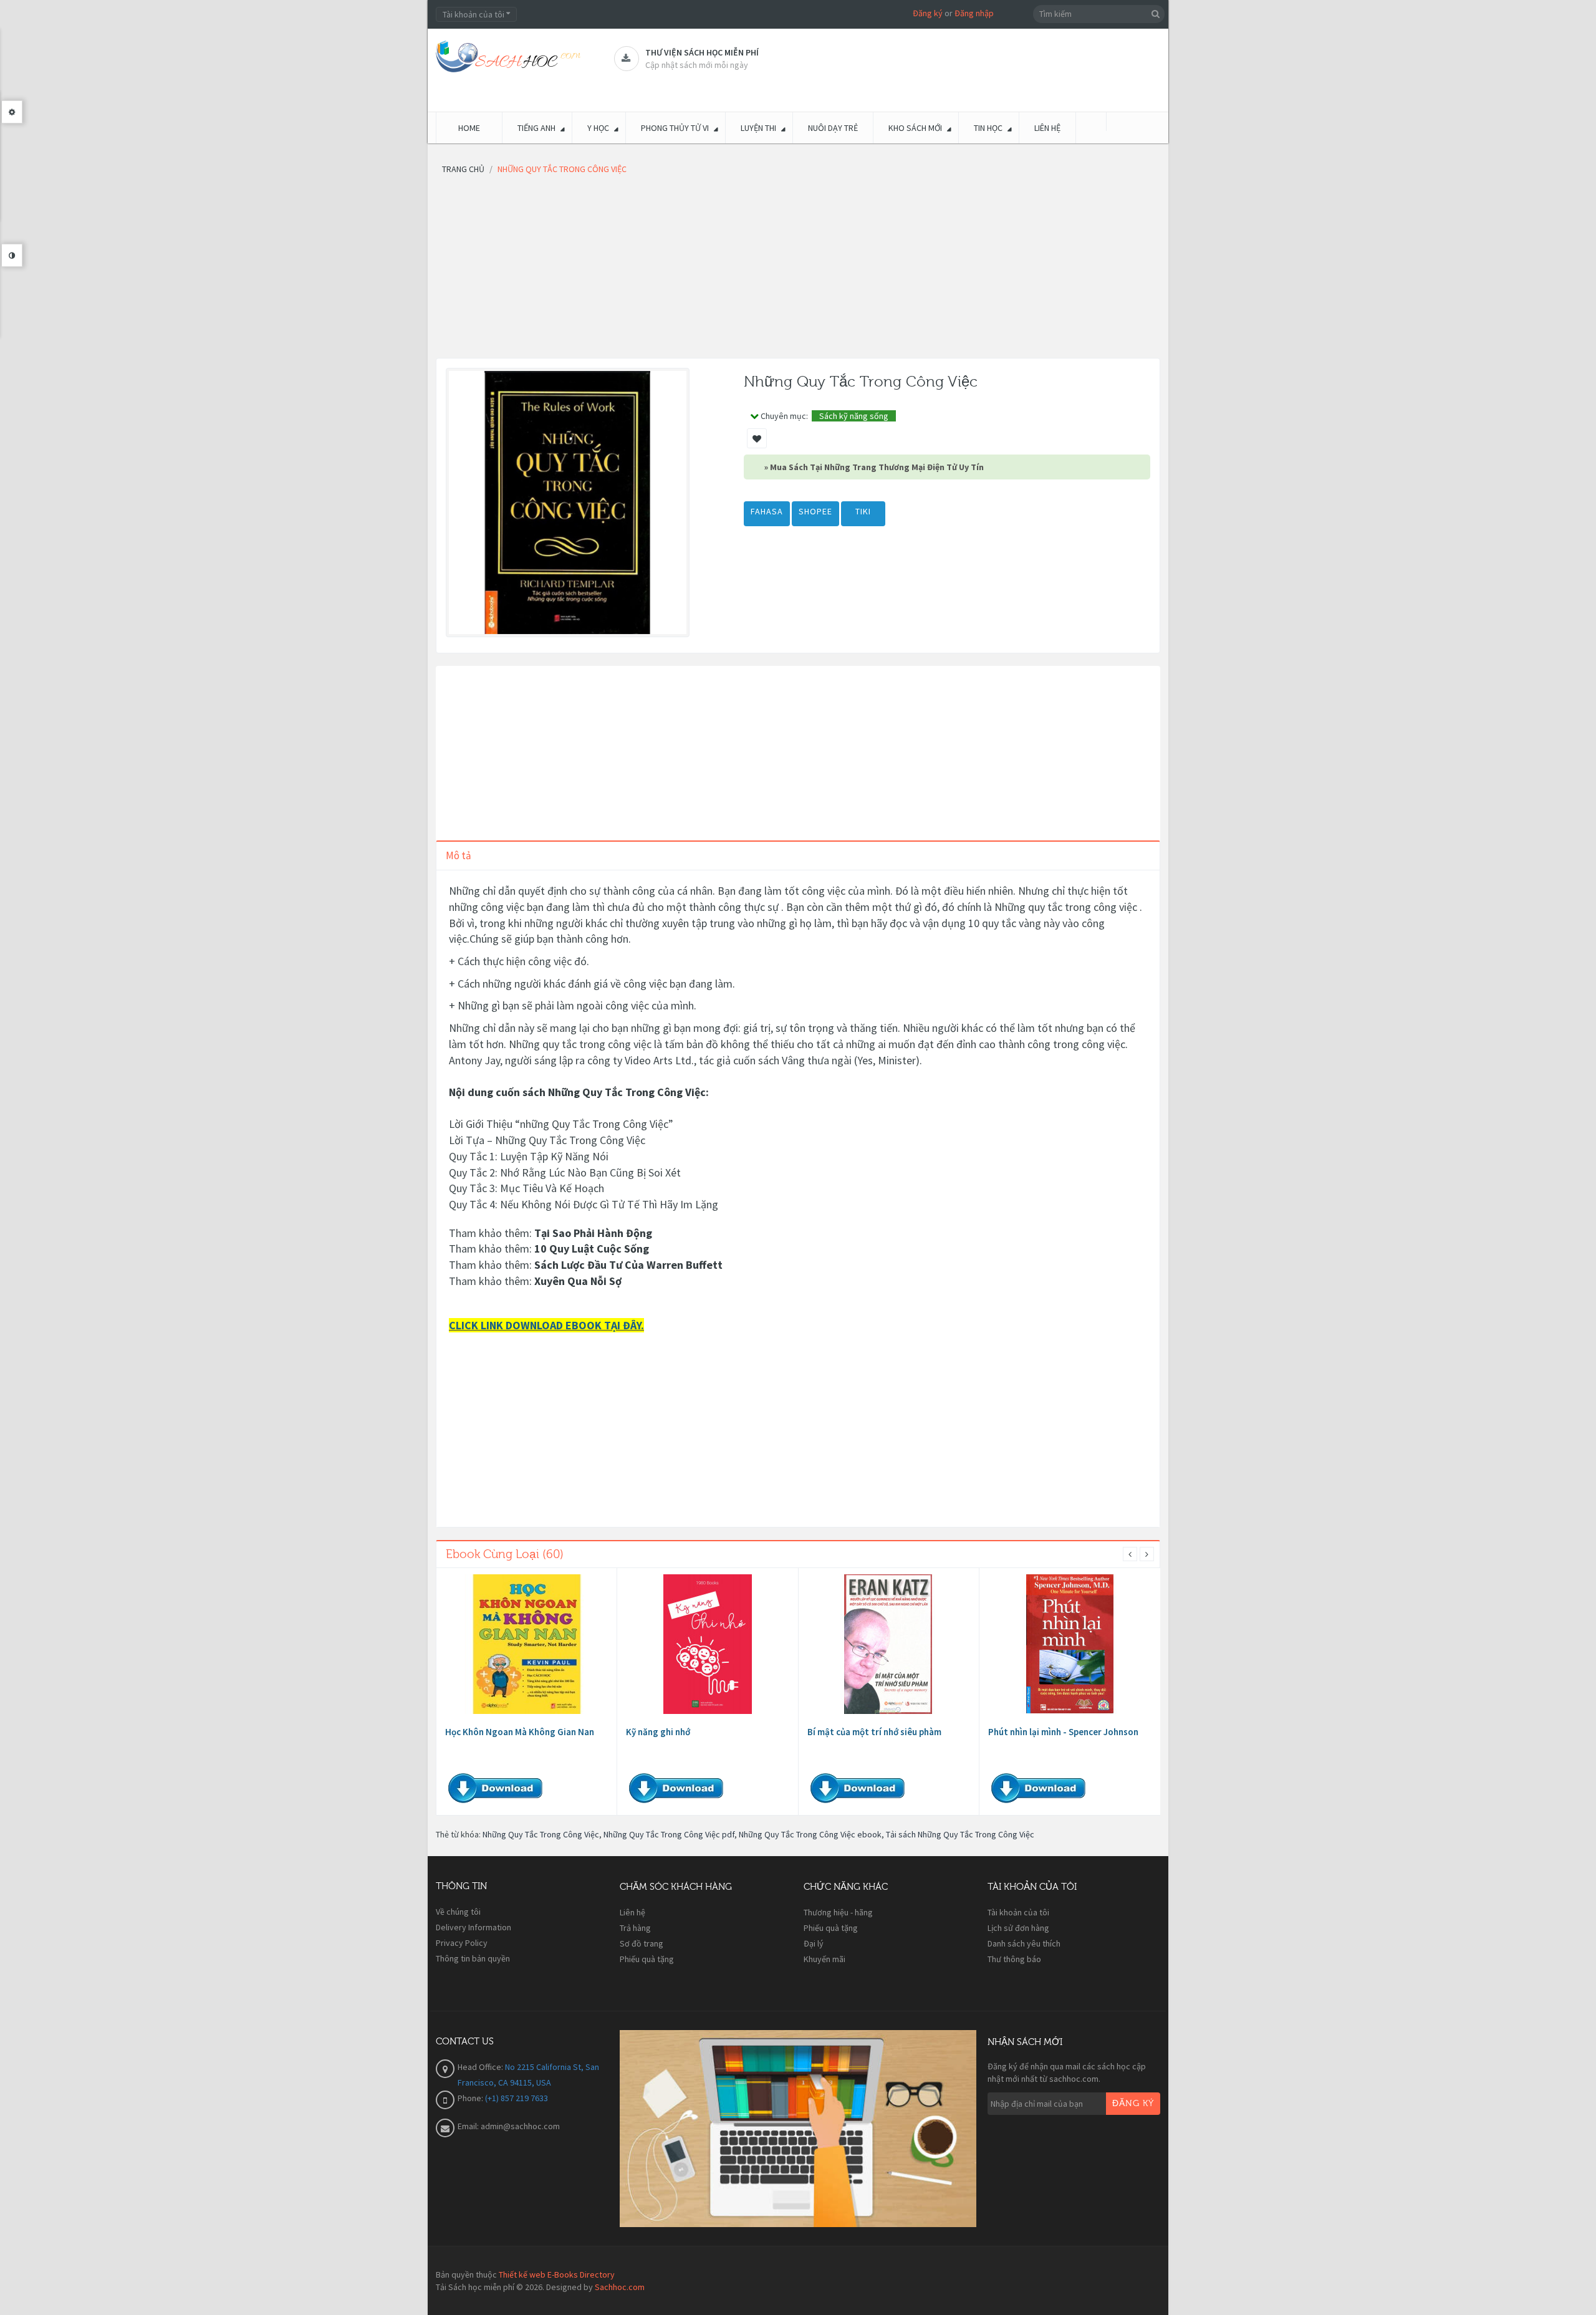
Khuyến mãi (824, 1959)
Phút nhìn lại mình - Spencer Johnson (1063, 1732)
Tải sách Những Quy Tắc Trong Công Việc (960, 1834)
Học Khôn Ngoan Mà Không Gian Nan (520, 1732)
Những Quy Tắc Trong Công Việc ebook (810, 1834)
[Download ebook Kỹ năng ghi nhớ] (708, 1644)
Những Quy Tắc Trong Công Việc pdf (669, 1834)
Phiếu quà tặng (647, 1959)
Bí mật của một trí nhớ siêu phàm (874, 1732)
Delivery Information (474, 1927)
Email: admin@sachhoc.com (509, 2126)
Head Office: (481, 2067)
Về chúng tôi (458, 1912)
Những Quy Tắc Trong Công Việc (541, 1834)
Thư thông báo (1014, 1959)
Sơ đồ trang (642, 1943)
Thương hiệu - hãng (838, 1912)
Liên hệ (632, 1912)
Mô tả (459, 855)
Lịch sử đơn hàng (1018, 1928)
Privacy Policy (462, 1943)
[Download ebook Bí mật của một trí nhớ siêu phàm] (888, 1644)
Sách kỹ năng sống (854, 416)
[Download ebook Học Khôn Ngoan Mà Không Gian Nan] (527, 1644)
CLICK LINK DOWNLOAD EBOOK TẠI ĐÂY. (546, 1325)
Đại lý (814, 1943)
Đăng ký (928, 13)
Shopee (815, 511)
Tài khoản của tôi (1018, 1912)
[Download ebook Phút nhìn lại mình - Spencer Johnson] (1070, 1644)
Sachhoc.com (620, 2287)
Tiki (863, 511)
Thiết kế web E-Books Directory (557, 2274)
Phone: (471, 2098)
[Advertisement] (798, 271)
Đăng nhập (974, 13)
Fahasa (767, 511)
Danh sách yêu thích (1024, 1943)
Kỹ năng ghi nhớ (658, 1732)
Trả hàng (635, 1928)
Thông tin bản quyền (473, 1958)
